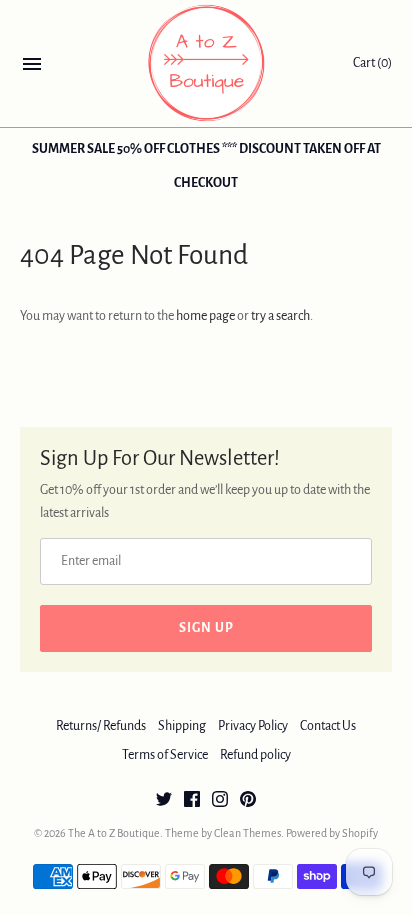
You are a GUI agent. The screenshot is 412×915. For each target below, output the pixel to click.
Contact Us (328, 726)
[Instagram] (220, 801)
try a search (280, 316)
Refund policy (255, 755)
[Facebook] (192, 801)
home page (205, 316)
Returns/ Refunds (101, 726)
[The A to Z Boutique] (206, 63)
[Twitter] (164, 801)
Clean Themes (247, 833)
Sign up (206, 628)
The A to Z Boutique (114, 833)
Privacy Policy (253, 726)
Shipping (182, 726)
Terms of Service (165, 755)
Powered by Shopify (332, 833)
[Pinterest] (248, 801)
